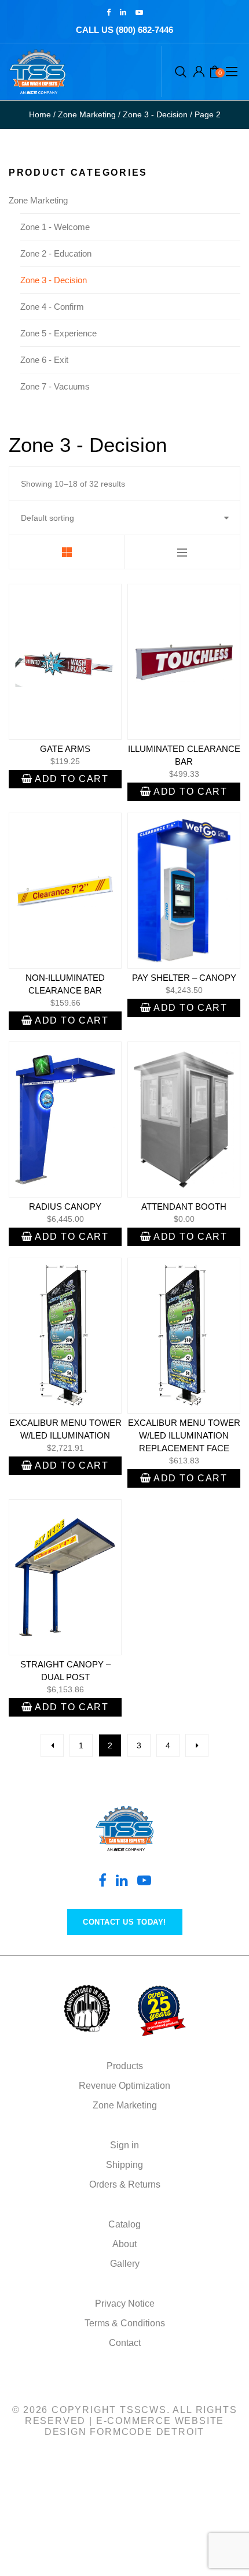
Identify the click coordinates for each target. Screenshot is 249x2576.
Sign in (124, 2145)
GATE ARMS (65, 749)
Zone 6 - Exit (44, 360)
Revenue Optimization (124, 2086)
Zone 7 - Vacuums (55, 386)
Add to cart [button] (72, 779)
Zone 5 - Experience (58, 333)
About (124, 2244)
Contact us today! (124, 1922)
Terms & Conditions (125, 2323)
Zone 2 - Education (56, 253)
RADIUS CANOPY (65, 1207)
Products (125, 2066)
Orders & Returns (125, 2184)
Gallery (125, 2264)
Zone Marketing (38, 200)
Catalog (124, 2224)
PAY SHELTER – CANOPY (184, 978)
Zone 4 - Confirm (52, 307)
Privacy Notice (125, 2303)
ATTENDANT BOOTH (184, 1207)
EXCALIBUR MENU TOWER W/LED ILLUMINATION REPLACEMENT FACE (184, 1435)
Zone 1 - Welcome (55, 227)
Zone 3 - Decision (54, 280)
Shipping (124, 2165)
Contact (125, 2343)
